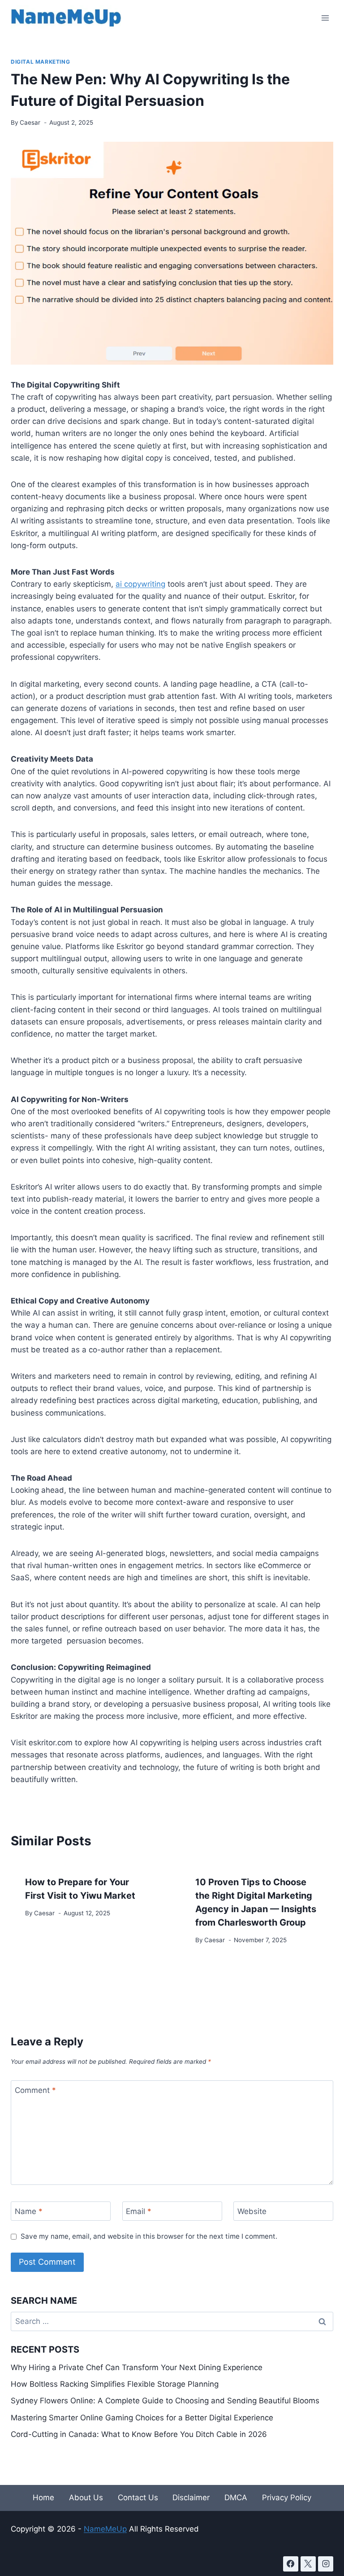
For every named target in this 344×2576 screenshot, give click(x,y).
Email (139, 2211)
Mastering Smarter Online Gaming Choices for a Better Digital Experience (142, 2418)
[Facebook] (291, 2564)
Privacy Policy (287, 2498)
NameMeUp (105, 2529)
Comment (35, 2090)
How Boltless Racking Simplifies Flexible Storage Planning (115, 2384)
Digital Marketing (40, 62)
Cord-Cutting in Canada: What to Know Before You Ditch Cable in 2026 (139, 2434)
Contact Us (138, 2498)
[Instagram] (326, 2564)
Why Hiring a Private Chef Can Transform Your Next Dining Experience (137, 2367)
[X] (308, 2564)
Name (29, 2211)
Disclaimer (191, 2498)
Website (252, 2211)
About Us (86, 2498)
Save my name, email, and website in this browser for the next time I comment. (149, 2236)
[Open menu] (325, 18)
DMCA (236, 2498)
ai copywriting (140, 584)
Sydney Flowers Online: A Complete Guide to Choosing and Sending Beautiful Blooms (165, 2401)
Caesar (30, 122)
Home (43, 2498)
